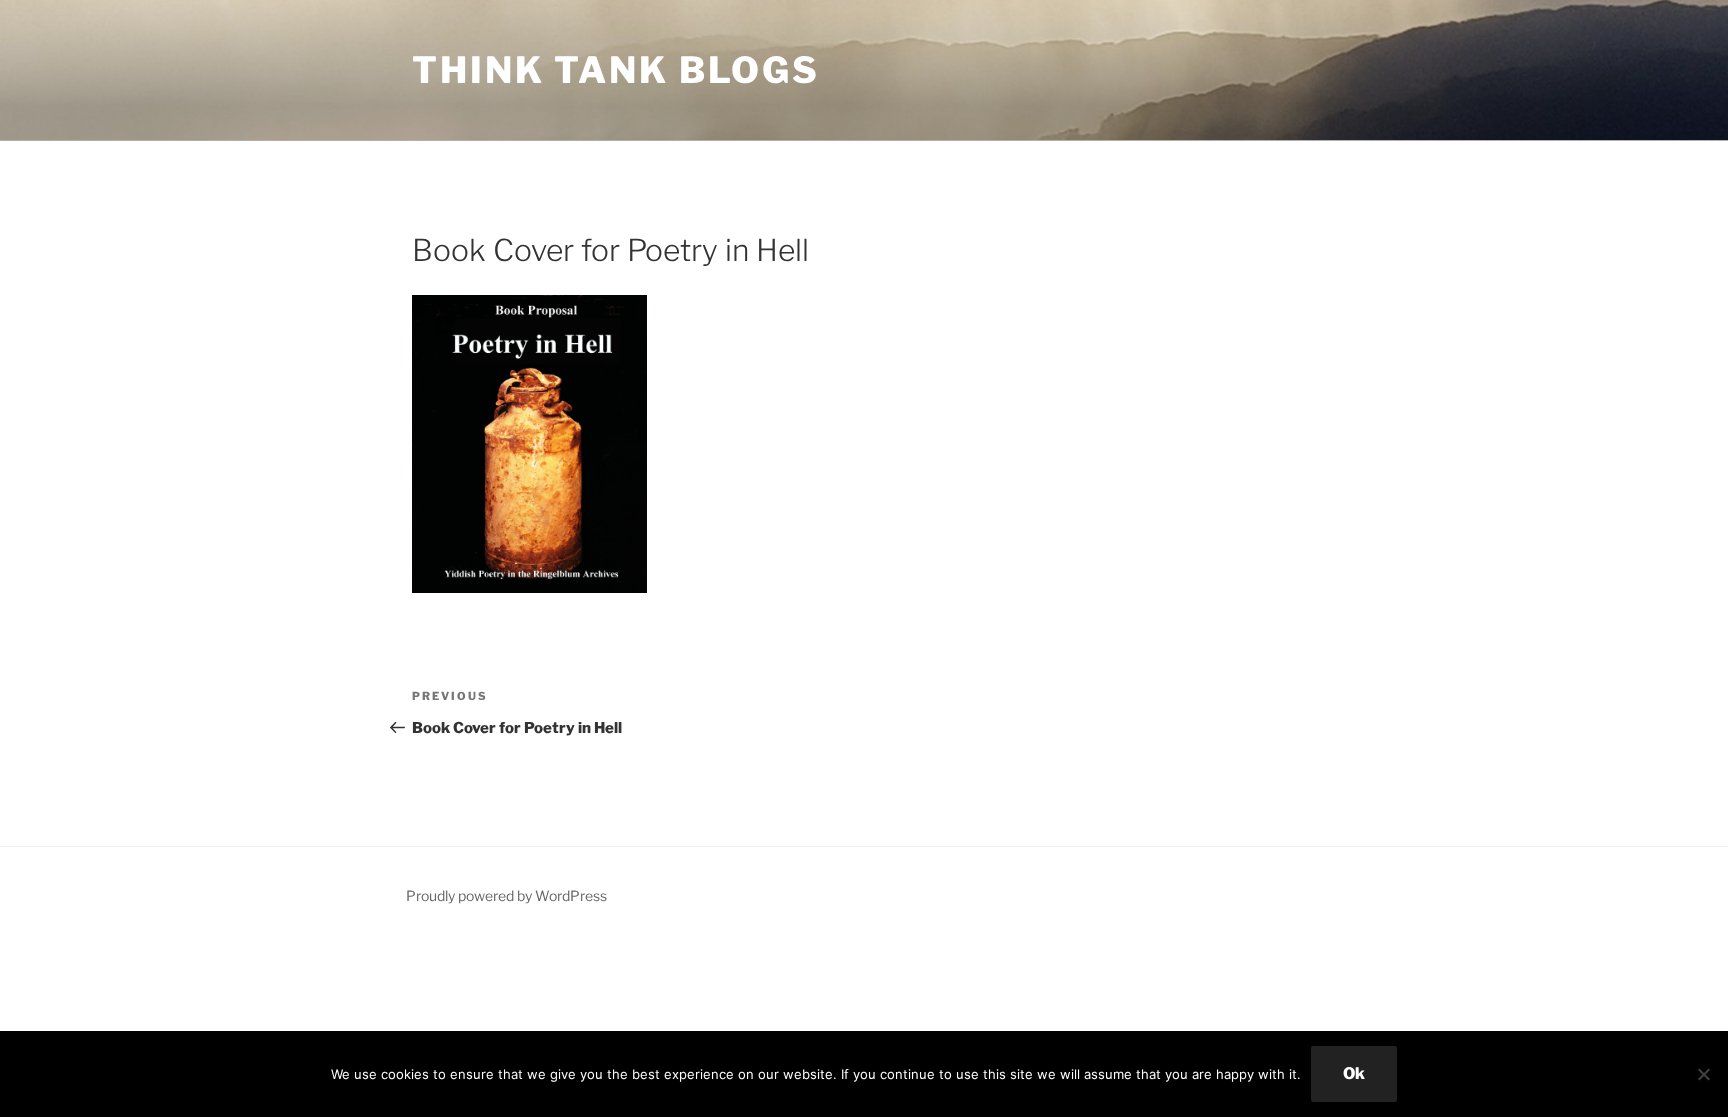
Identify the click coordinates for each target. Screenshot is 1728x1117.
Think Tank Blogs (616, 70)
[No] (1703, 1074)
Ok (1354, 1073)
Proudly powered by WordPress (506, 895)
